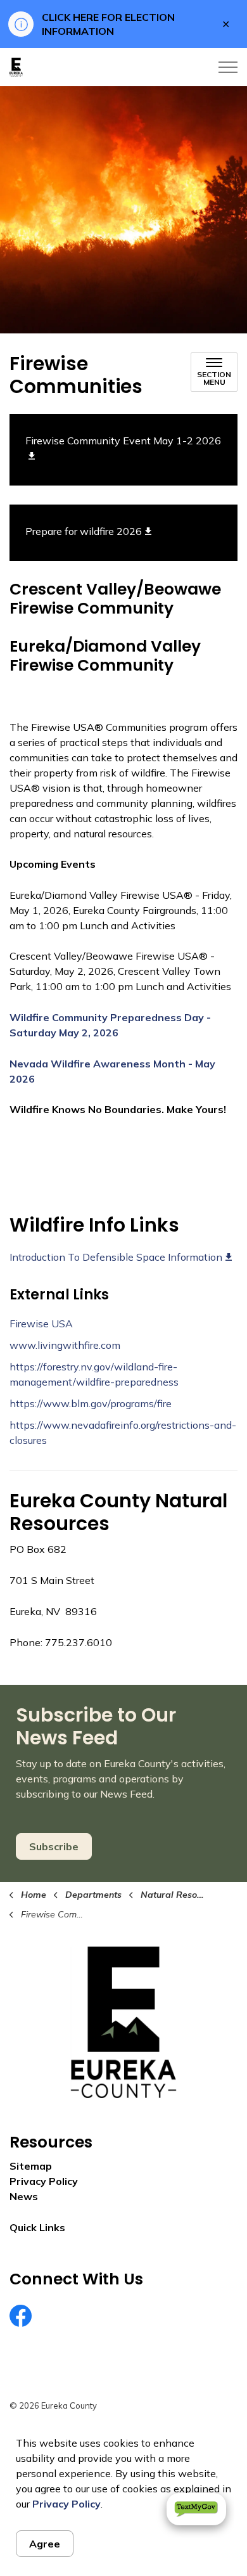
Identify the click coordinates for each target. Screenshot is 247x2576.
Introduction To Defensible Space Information (116, 1257)
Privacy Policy (66, 2504)
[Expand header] (228, 67)
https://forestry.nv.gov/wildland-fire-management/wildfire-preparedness (94, 1374)
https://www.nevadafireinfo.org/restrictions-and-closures (123, 1433)
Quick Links (37, 2227)
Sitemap (31, 2166)
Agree (45, 2544)
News (24, 2196)
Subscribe (54, 1846)
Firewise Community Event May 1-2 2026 (123, 441)
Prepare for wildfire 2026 (84, 531)
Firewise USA (41, 1323)
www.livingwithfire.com (65, 1345)
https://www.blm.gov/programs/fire (91, 1403)
